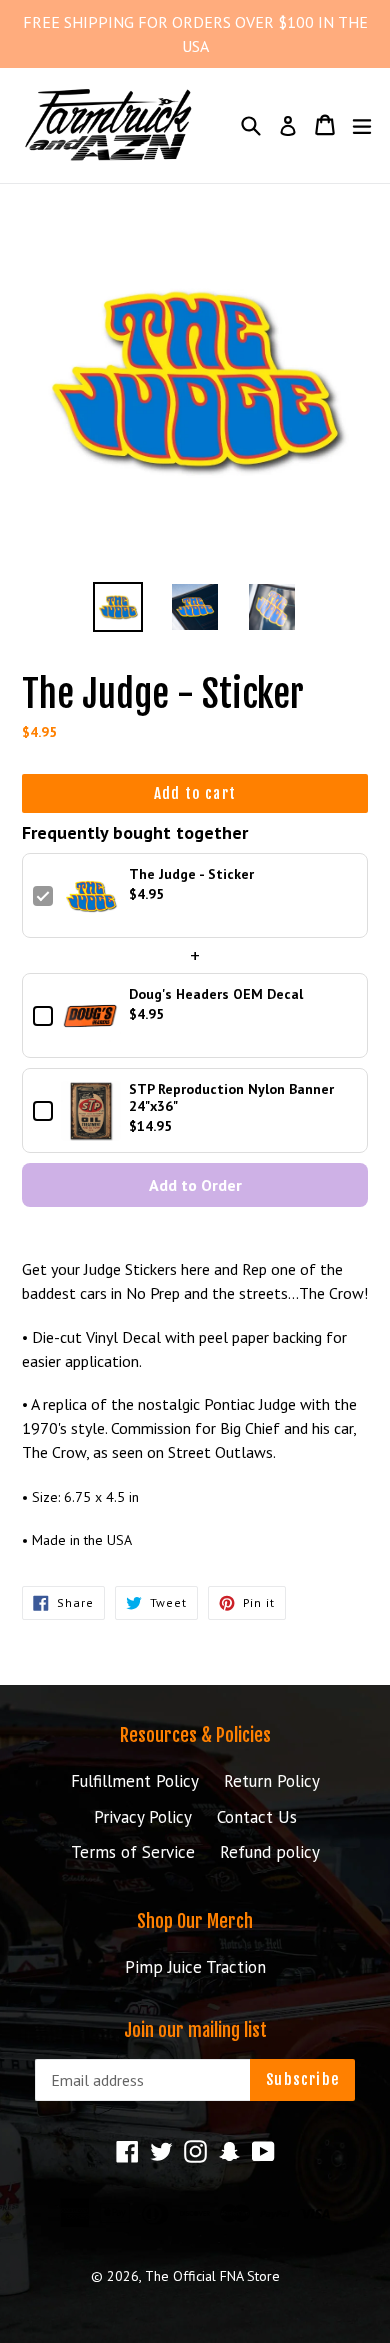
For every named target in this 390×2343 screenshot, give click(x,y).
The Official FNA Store (212, 2276)
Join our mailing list (195, 2030)
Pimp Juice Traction (195, 1967)
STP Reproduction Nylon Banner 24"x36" (231, 1098)
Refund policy (270, 1852)
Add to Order (195, 1185)
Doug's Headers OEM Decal (216, 994)
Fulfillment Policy (135, 1781)
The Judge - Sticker (191, 874)
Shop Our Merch (195, 1921)
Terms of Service (133, 1852)
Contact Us (257, 1817)
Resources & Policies (195, 1735)
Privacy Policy (143, 1817)
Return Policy (272, 1781)
